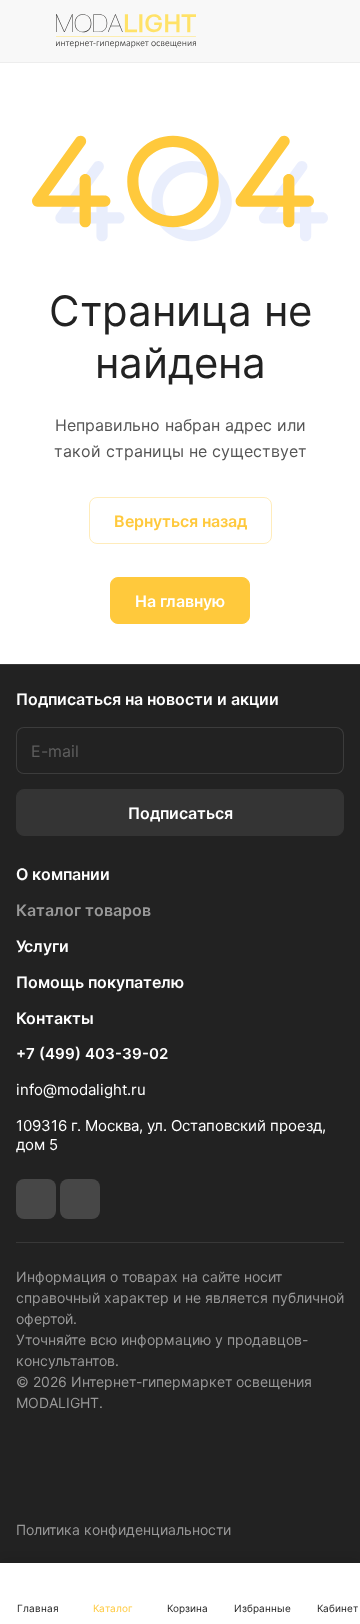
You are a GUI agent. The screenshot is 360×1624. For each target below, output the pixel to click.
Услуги (42, 946)
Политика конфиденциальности (123, 1529)
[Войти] (283, 31)
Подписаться (180, 813)
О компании (63, 874)
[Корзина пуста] (328, 31)
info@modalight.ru (81, 1089)
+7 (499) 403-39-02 (92, 1054)
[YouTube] (80, 1199)
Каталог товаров (83, 910)
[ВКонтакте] (36, 1199)
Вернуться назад (180, 521)
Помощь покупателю (100, 982)
